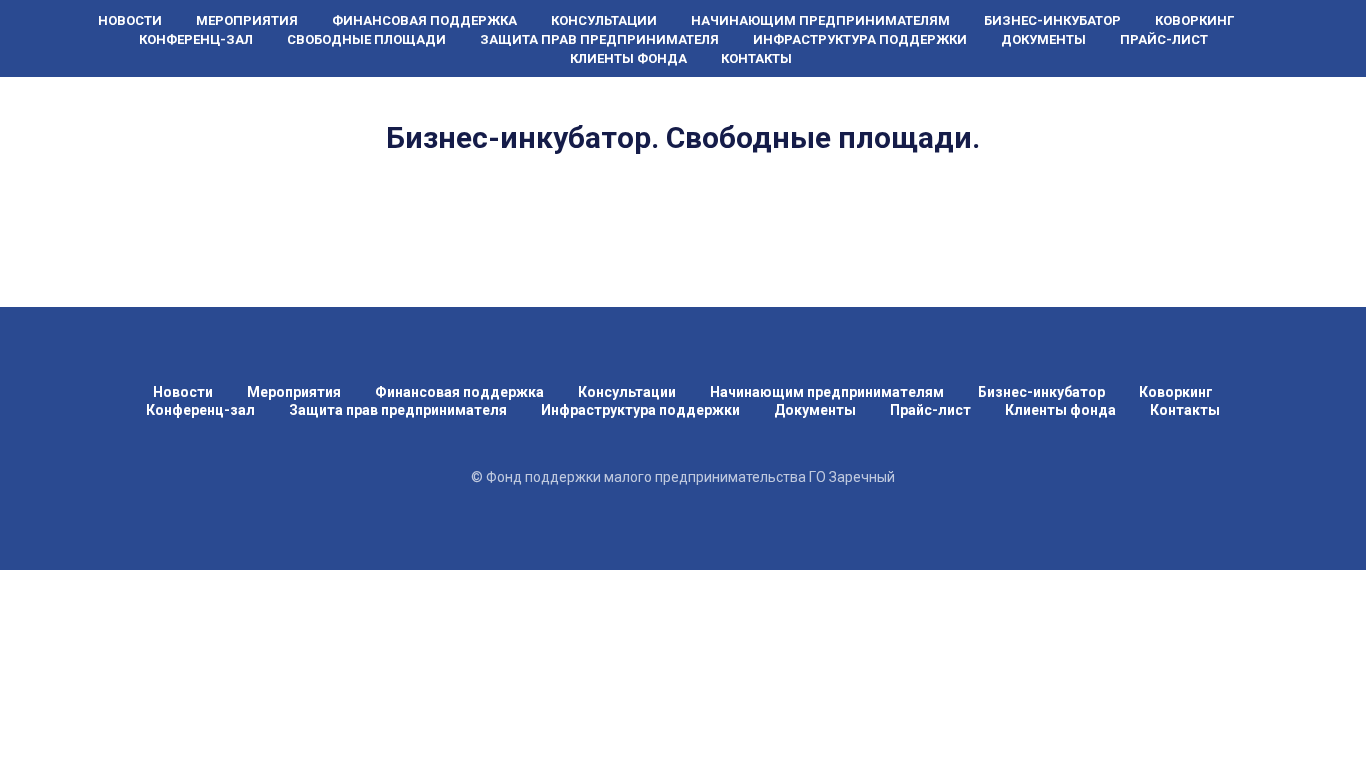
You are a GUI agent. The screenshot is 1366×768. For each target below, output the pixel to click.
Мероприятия (247, 20)
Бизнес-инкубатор (1052, 20)
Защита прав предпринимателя (599, 39)
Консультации (604, 20)
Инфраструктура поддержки (860, 39)
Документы (1043, 39)
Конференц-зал (196, 39)
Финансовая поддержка (424, 20)
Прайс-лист (1164, 39)
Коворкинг (1194, 20)
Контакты (756, 58)
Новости (130, 20)
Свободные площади (366, 39)
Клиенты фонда (628, 58)
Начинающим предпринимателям (820, 20)
